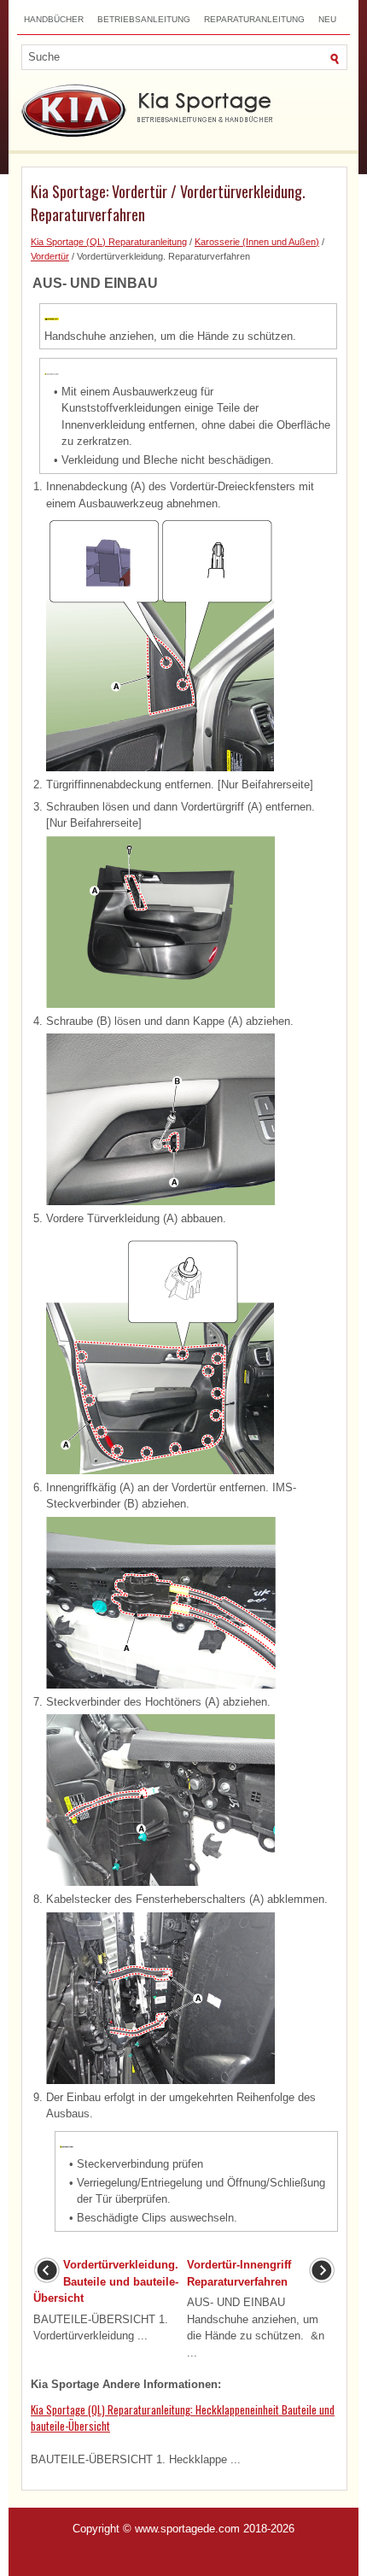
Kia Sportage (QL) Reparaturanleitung (109, 242)
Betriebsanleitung (144, 19)
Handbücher (54, 19)
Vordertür (50, 256)
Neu (327, 19)
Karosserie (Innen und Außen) (257, 242)
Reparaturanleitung (254, 19)
